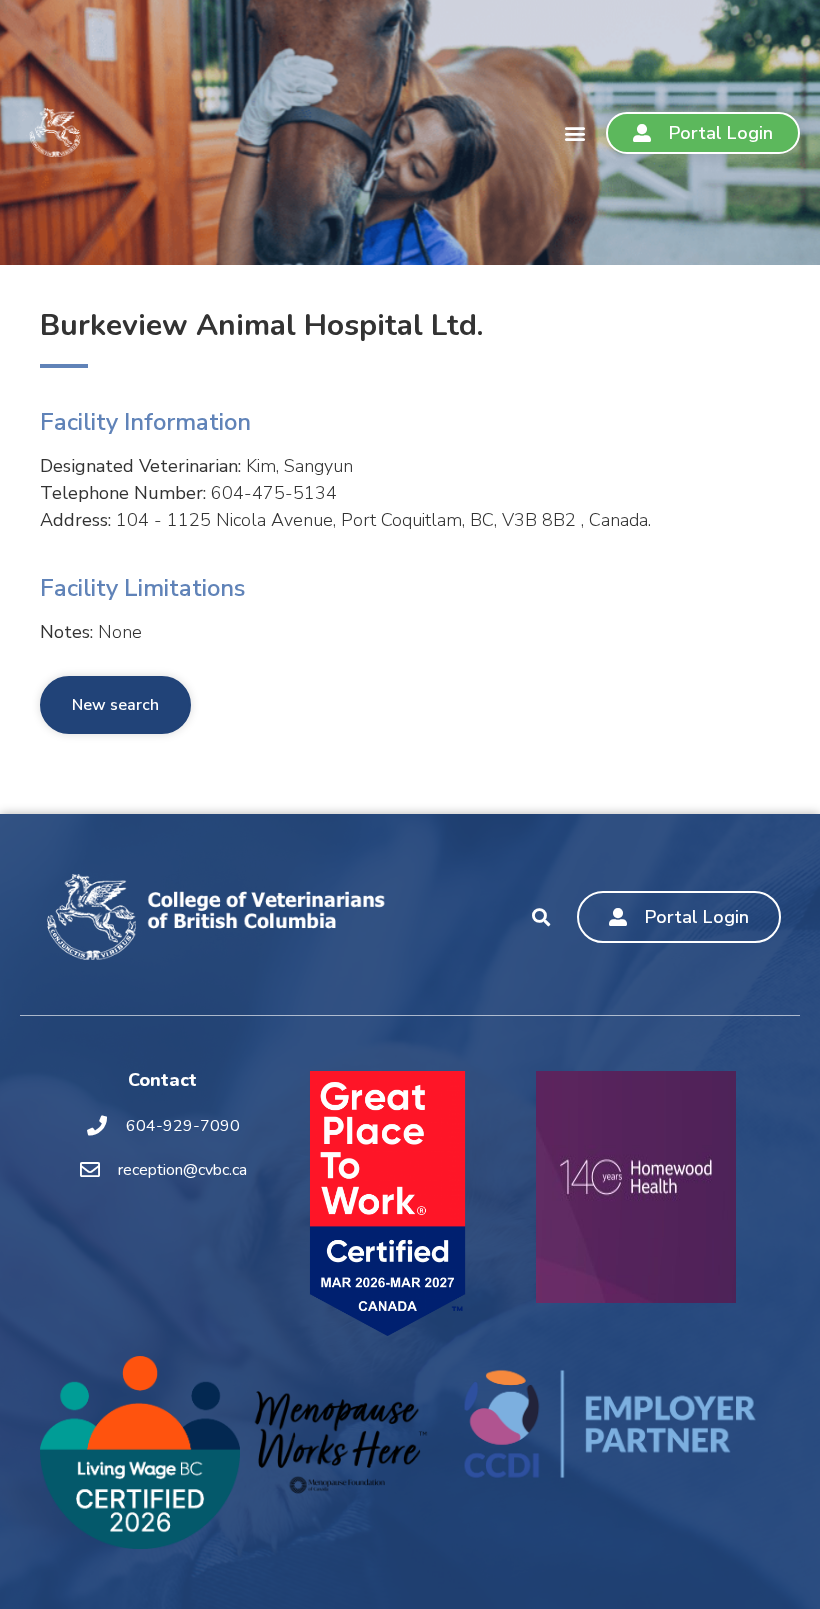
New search (115, 705)
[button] (574, 132)
